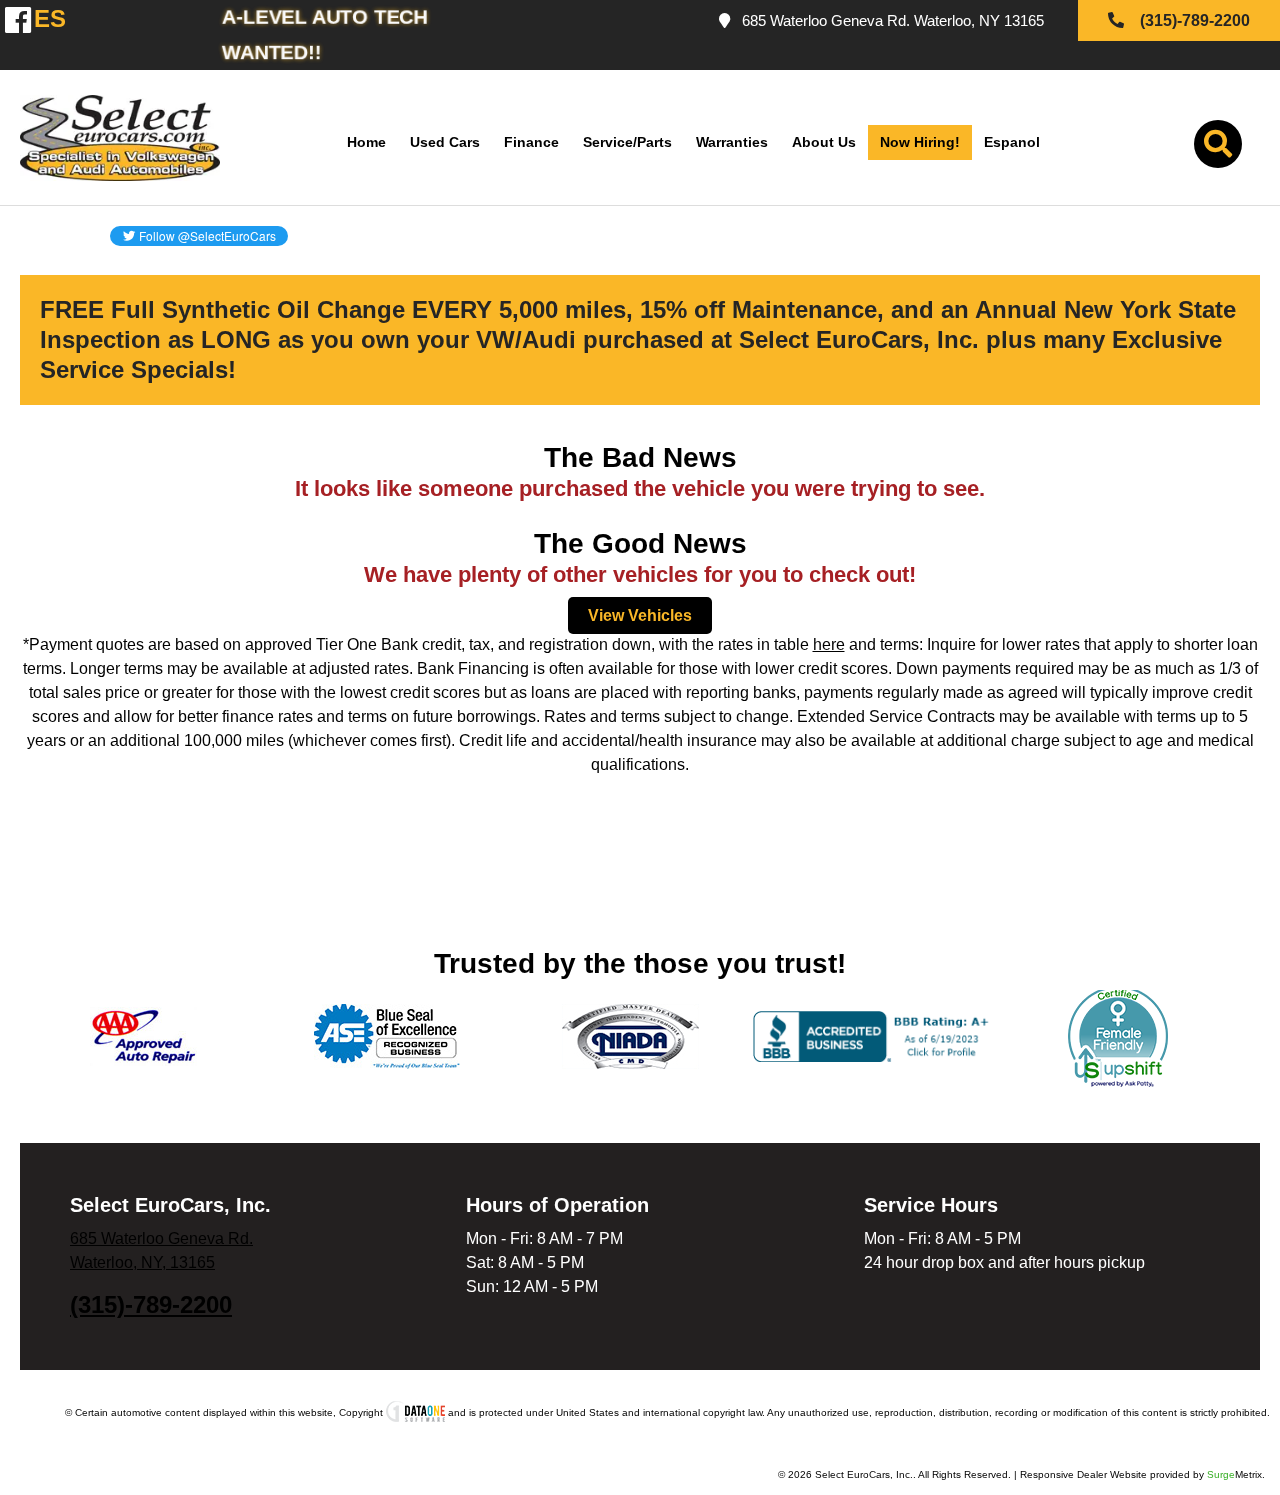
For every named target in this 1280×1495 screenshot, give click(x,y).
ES (39, 19)
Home (366, 142)
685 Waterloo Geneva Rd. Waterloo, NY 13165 (889, 20)
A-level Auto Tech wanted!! (325, 34)
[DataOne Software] (415, 1412)
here (829, 644)
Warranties (732, 142)
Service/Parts (627, 142)
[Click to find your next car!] (1218, 148)
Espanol (1012, 142)
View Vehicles (640, 615)
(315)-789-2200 (151, 1304)
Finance (531, 142)
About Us (824, 142)
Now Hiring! (920, 142)
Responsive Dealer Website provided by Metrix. (1142, 1474)
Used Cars (445, 142)
